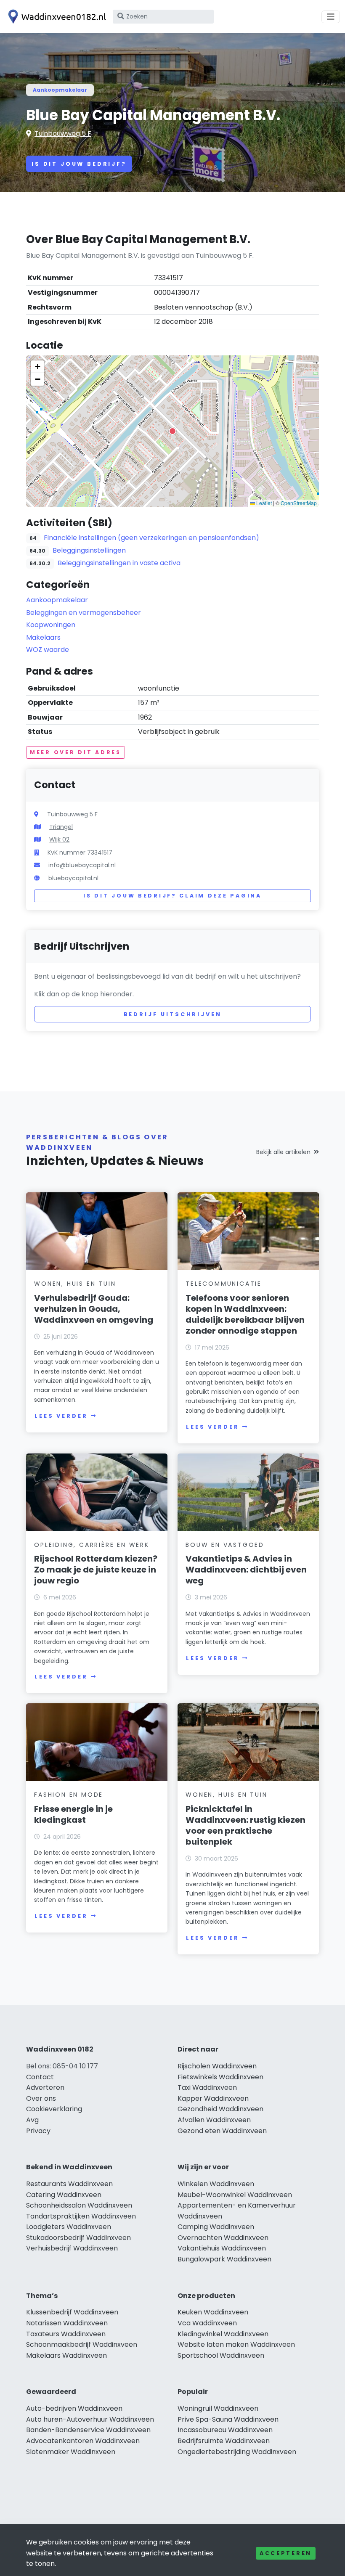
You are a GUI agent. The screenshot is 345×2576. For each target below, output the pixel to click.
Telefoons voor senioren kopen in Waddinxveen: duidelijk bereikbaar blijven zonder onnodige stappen (245, 1314)
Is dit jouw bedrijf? (79, 164)
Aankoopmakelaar (60, 90)
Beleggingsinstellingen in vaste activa (119, 563)
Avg (32, 2120)
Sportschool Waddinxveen (221, 2355)
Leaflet (263, 503)
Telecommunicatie (224, 1284)
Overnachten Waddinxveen (223, 2238)
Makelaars (43, 637)
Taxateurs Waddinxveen (66, 2334)
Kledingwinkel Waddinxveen (223, 2334)
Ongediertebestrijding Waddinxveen (237, 2452)
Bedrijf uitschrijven (173, 1014)
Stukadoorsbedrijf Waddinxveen (78, 2238)
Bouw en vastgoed (225, 1545)
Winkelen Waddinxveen (216, 2184)
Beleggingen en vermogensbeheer (84, 613)
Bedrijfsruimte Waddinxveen (224, 2441)
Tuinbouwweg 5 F (63, 134)
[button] (172, 431)
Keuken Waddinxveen (213, 2312)
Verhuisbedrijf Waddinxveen (72, 2248)
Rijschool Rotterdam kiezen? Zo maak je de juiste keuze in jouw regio (96, 1570)
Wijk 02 (59, 839)
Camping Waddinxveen (216, 2227)
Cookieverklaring (54, 2109)
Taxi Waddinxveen (207, 2088)
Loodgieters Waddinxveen (69, 2227)
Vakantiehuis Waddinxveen (222, 2248)
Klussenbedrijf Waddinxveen (72, 2312)
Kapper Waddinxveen (213, 2098)
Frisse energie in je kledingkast (73, 1814)
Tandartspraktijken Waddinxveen (81, 2216)
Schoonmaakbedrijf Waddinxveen (82, 2344)
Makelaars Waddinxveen (66, 2355)
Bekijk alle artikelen (283, 1152)
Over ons (41, 2098)
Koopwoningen (51, 625)
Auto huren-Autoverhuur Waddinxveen (90, 2419)
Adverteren (45, 2088)
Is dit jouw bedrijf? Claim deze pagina (172, 896)
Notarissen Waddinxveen (67, 2323)
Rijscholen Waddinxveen (217, 2066)
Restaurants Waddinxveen (69, 2184)
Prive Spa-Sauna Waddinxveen (228, 2419)
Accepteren (286, 2553)
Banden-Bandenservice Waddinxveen (88, 2430)
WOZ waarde (48, 650)
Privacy (38, 2131)
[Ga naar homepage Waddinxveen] (56, 17)
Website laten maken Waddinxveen (236, 2344)
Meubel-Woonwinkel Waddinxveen (235, 2195)
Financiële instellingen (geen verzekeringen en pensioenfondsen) (151, 538)
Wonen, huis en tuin (75, 1284)
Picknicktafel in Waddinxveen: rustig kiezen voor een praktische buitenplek (245, 1825)
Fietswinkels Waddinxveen (220, 2077)
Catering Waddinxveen (64, 2195)
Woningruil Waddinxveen (218, 2408)
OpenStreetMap (299, 503)
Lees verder (61, 1416)
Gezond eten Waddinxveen (222, 2131)
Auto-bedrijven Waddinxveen (74, 2408)
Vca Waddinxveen (207, 2323)
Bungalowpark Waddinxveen (224, 2259)
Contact (40, 2077)
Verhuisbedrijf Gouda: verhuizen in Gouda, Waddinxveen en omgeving (94, 1309)
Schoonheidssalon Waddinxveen (79, 2205)
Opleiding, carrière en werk (92, 1545)
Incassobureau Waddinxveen (225, 2430)
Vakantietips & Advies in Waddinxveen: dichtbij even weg (246, 1570)
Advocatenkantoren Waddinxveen (83, 2441)
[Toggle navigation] (331, 17)
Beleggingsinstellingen (89, 550)
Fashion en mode (69, 1795)
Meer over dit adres (76, 752)
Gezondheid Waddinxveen (220, 2109)
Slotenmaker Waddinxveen (71, 2452)
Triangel (61, 827)
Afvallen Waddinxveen (214, 2120)
